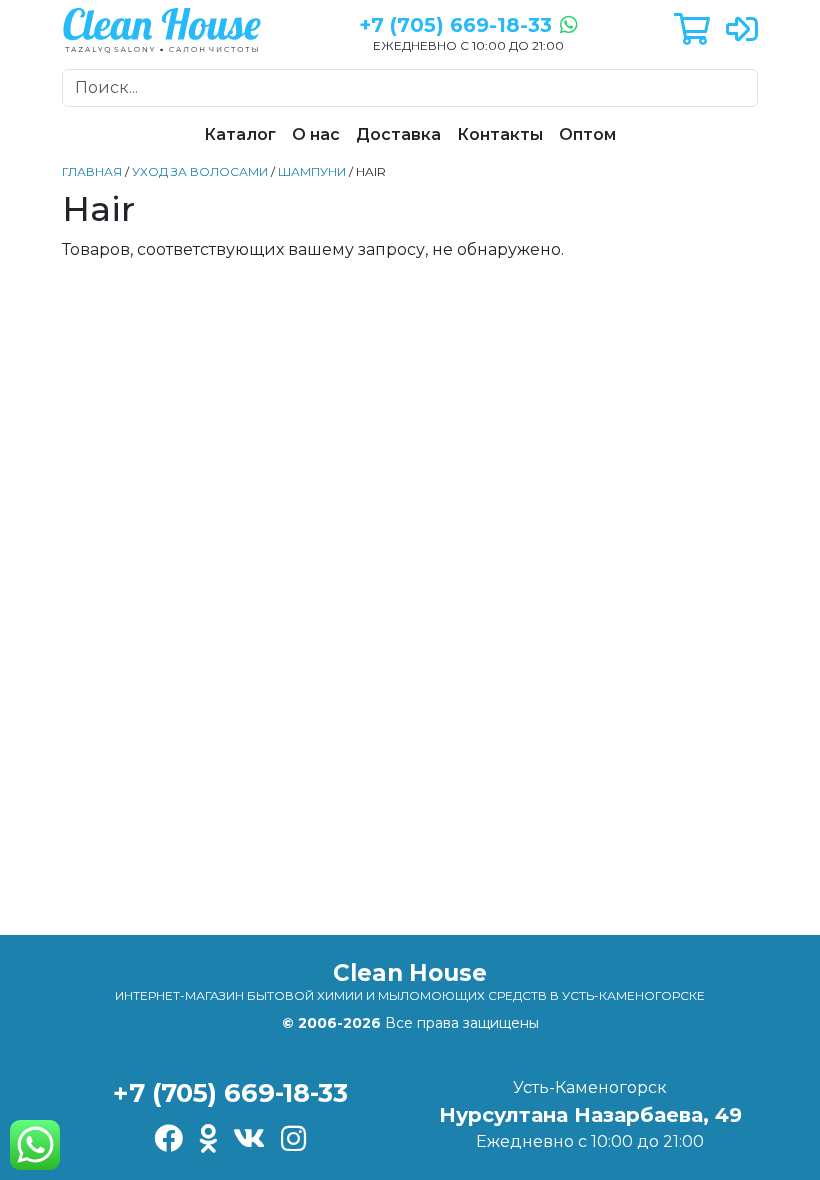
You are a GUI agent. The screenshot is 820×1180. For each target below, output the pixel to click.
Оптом (587, 134)
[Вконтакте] (249, 1140)
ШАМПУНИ (312, 171)
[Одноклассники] (208, 1140)
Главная (92, 171)
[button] (692, 30)
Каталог (240, 134)
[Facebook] (168, 1140)
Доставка (398, 134)
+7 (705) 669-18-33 (230, 1092)
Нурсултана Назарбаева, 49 (590, 1115)
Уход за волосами (200, 171)
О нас (316, 134)
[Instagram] (293, 1140)
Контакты (500, 134)
